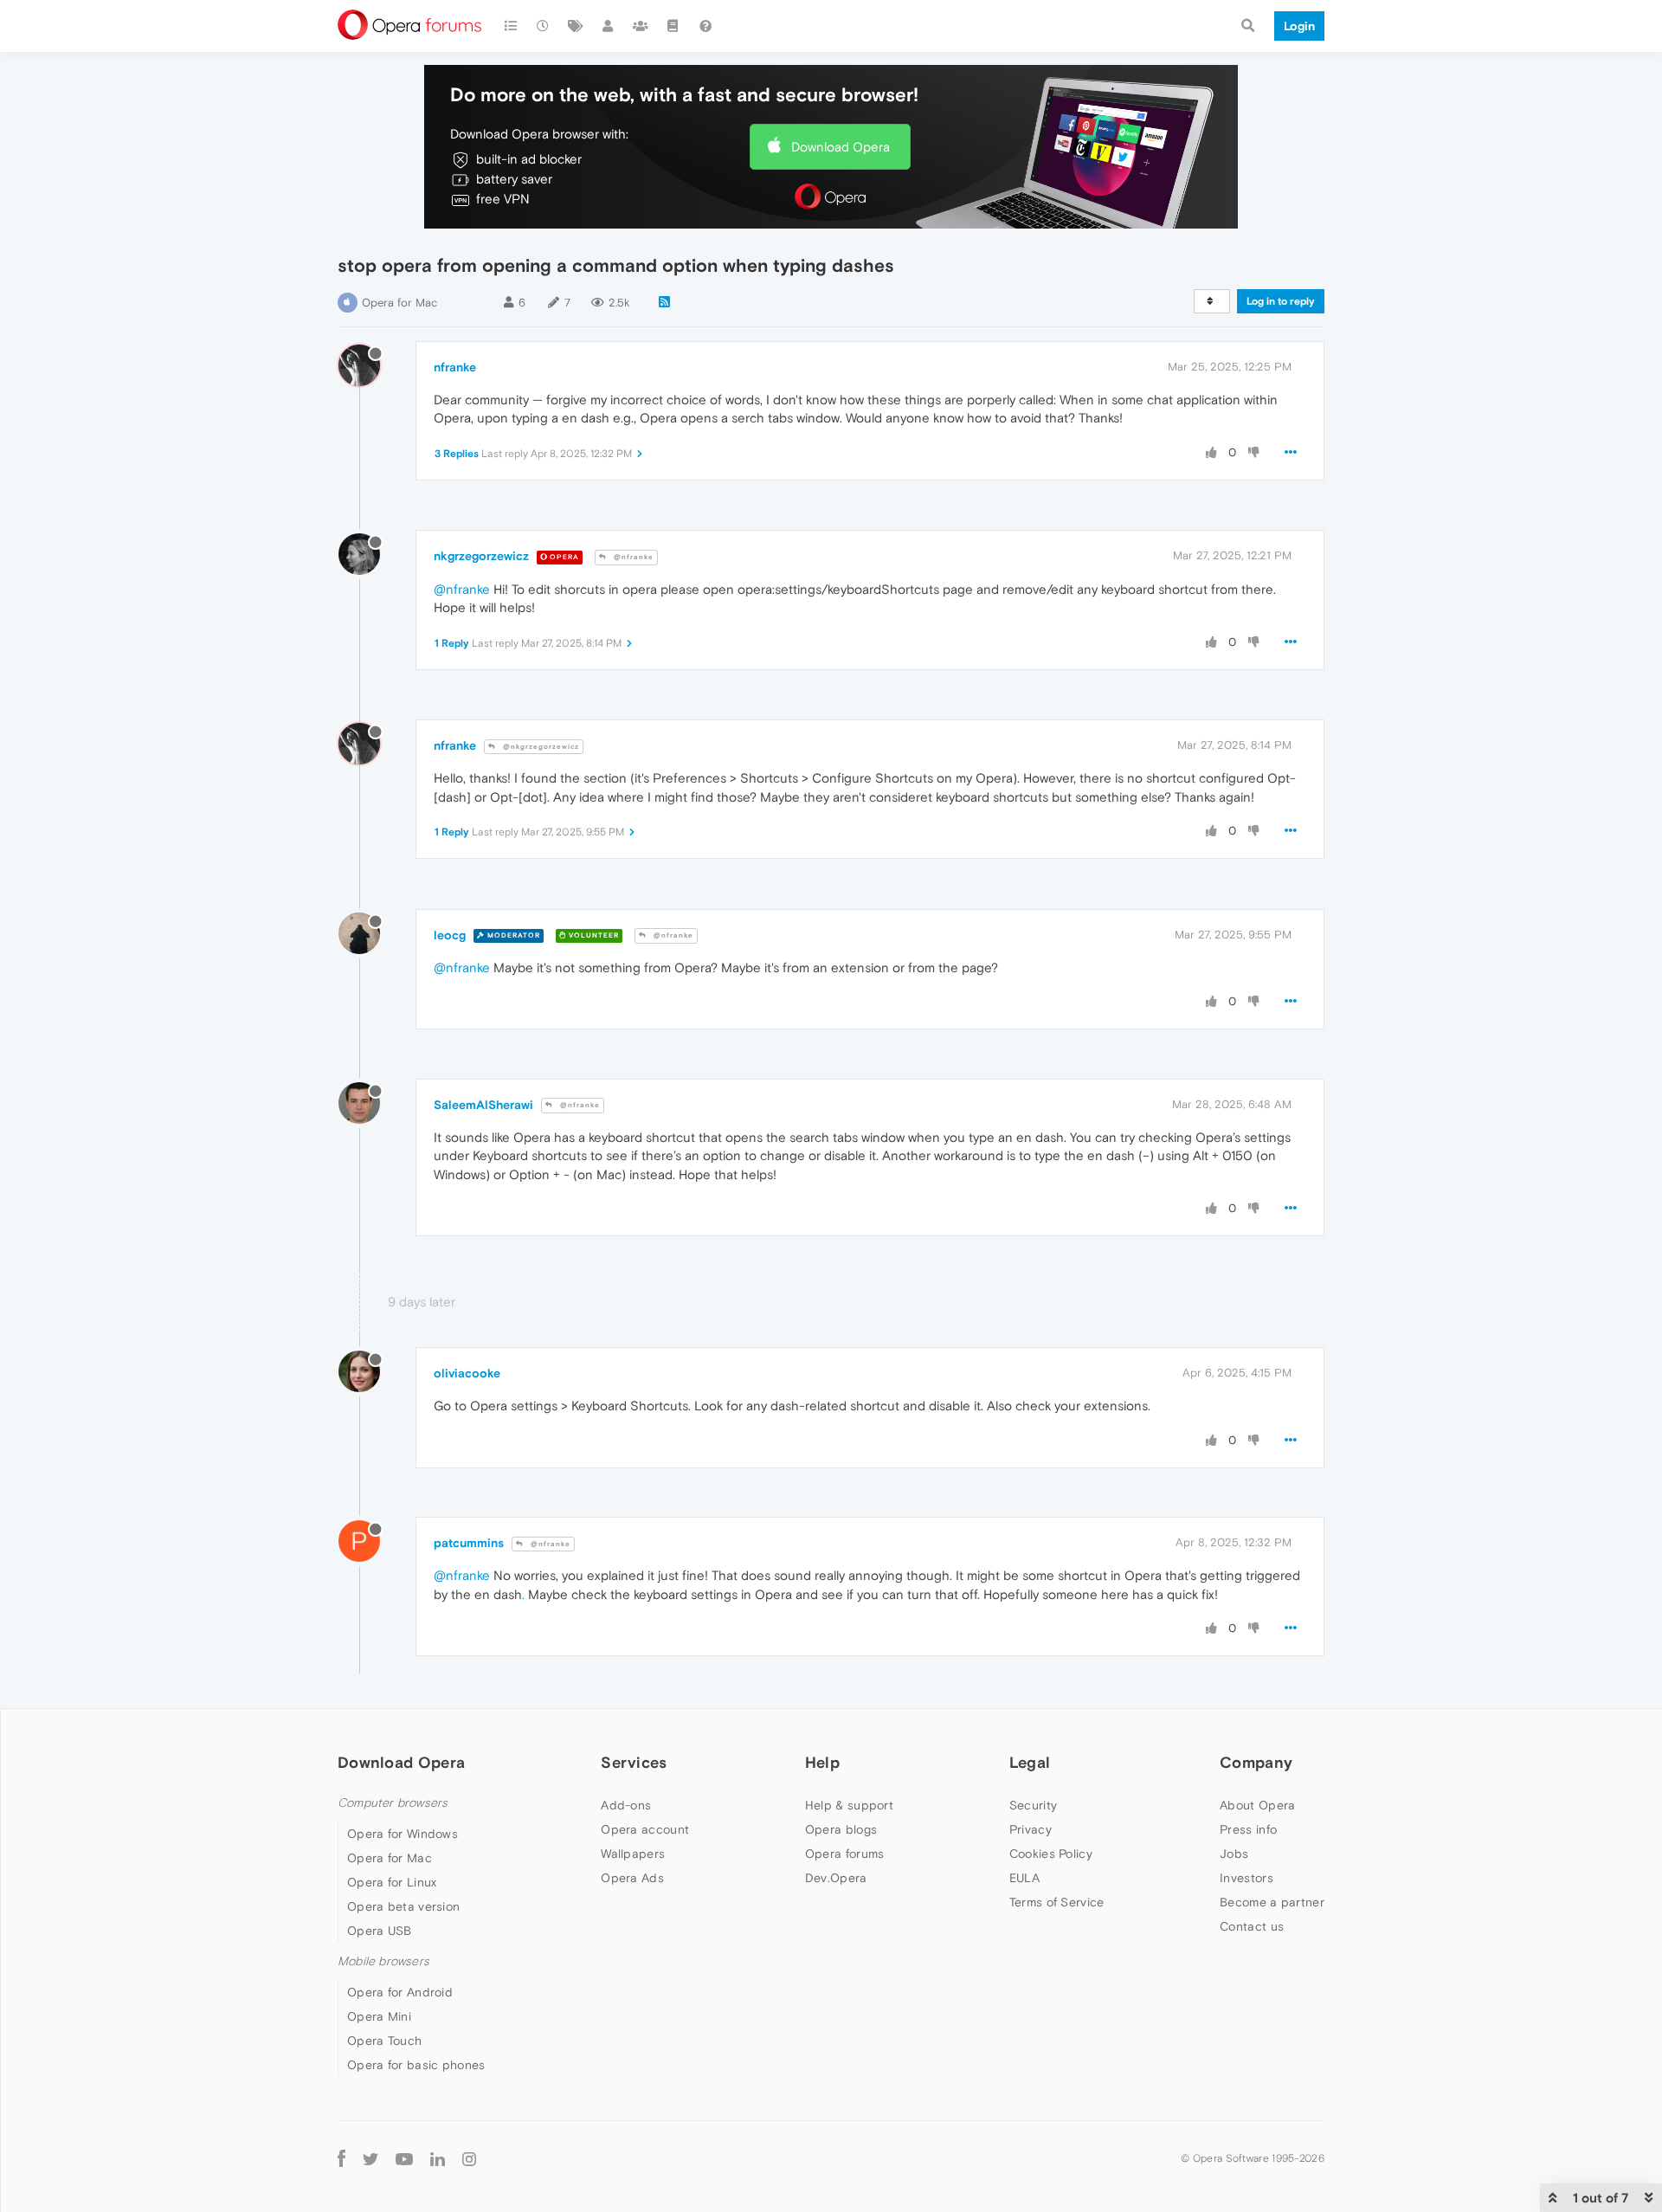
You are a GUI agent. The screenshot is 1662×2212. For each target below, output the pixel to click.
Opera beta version (403, 1906)
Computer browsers (393, 1803)
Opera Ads (632, 1878)
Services (634, 1762)
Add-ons (626, 1805)
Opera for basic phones (416, 2065)
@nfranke (632, 557)
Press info (1248, 1829)
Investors (1246, 1878)
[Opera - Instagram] (469, 2158)
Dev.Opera (836, 1878)
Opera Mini (379, 2016)
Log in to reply (1281, 301)
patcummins (469, 1543)
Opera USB (380, 1931)
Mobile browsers (383, 1961)
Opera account (645, 1829)
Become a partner (1272, 1902)
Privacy (1031, 1829)
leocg (450, 935)
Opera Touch (384, 2041)
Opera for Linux (392, 1882)
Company (1256, 1762)
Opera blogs (841, 1829)
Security (1033, 1805)
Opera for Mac (399, 303)
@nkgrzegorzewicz (540, 747)
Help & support (849, 1805)
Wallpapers (633, 1854)
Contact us (1252, 1926)
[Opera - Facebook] (341, 2158)
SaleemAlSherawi (483, 1105)
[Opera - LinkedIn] (438, 2158)
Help (822, 1762)
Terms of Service (1057, 1902)
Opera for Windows (403, 1834)
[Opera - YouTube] (404, 2158)
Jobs (1234, 1854)
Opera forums (845, 1854)
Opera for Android (400, 1992)
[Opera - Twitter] (370, 2158)
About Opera (1257, 1805)
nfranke (455, 367)
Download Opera (841, 147)
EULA (1024, 1878)
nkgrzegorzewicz (481, 556)
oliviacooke (467, 1373)
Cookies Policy (1051, 1854)
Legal (1030, 1762)
